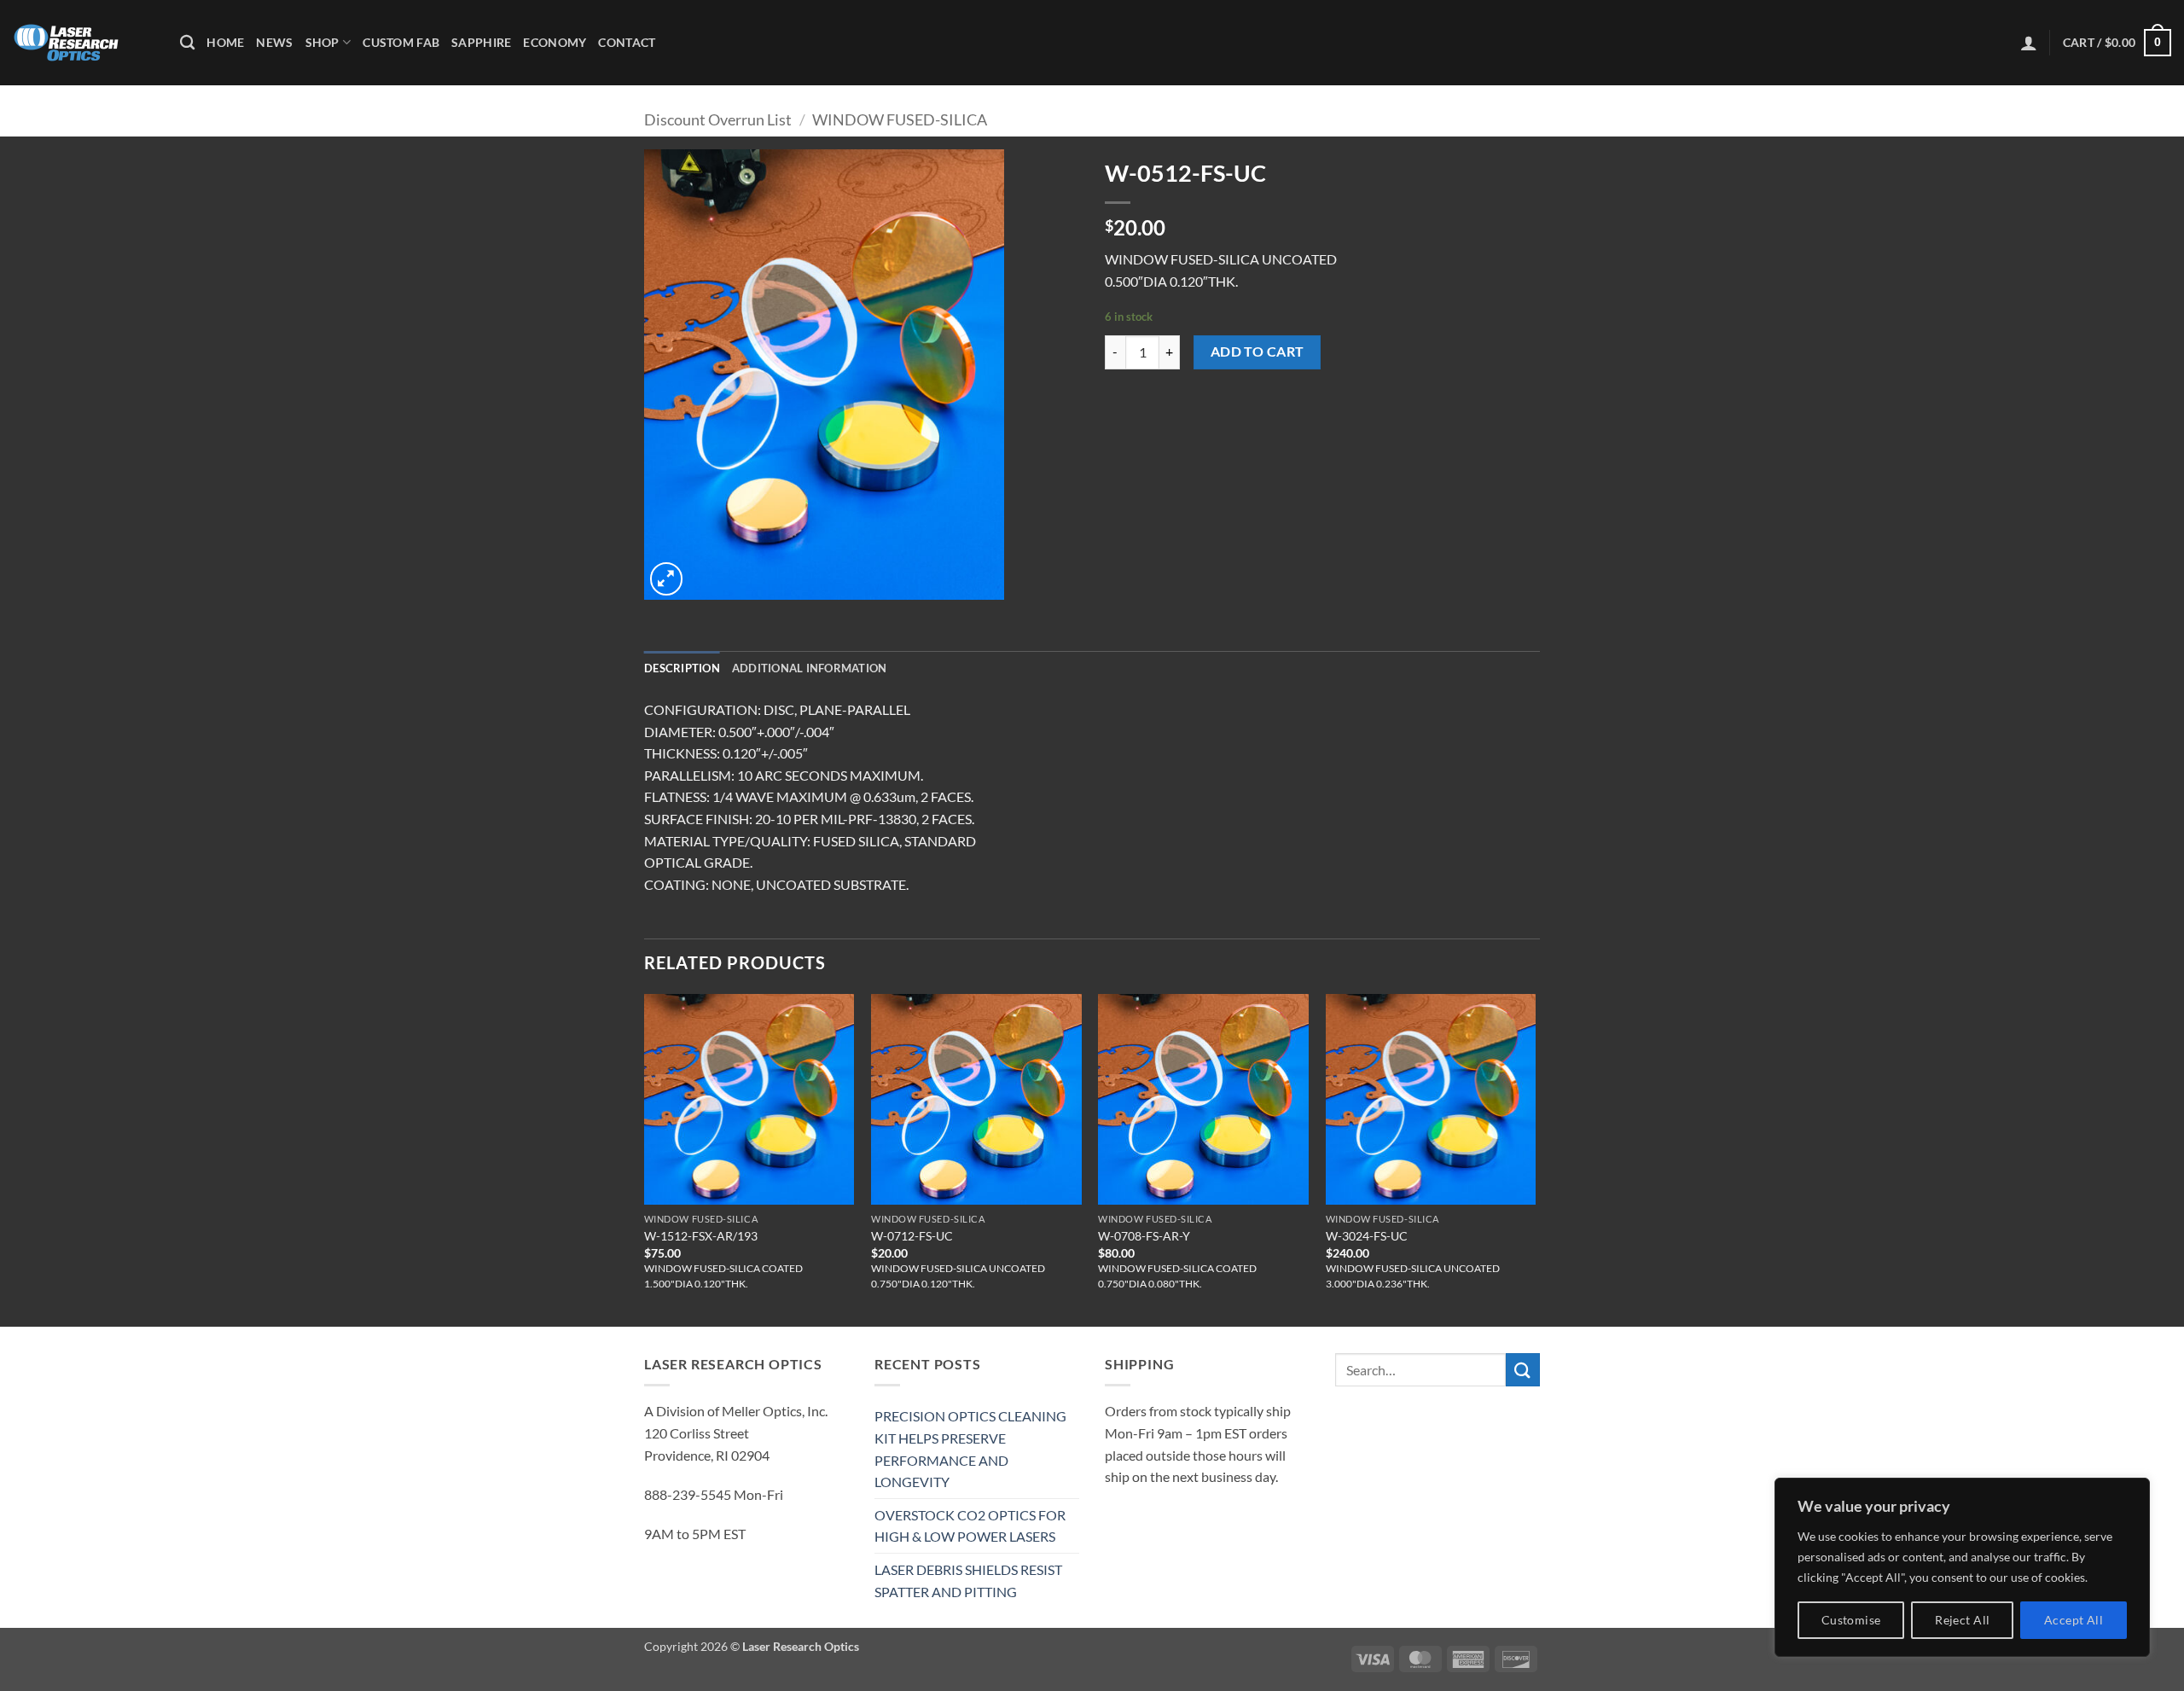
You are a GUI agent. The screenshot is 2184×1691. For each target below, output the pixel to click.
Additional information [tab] (810, 668)
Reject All (1962, 1620)
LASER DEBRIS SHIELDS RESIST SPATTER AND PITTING (968, 1581)
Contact (627, 42)
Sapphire (481, 42)
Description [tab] (682, 668)
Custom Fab (401, 42)
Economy (555, 42)
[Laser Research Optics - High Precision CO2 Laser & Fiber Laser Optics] (84, 43)
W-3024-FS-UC (1367, 1236)
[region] (1962, 1567)
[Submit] (1523, 1370)
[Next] (1535, 1159)
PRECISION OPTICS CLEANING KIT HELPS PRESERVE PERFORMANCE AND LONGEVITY (970, 1449)
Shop (322, 42)
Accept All (2074, 1620)
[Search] (187, 43)
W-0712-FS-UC (912, 1236)
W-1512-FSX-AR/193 (701, 1236)
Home (225, 42)
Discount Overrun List (718, 119)
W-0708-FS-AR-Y (1144, 1236)
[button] (2029, 43)
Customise (1851, 1620)
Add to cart (1258, 352)
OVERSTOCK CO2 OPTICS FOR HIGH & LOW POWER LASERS (970, 1526)
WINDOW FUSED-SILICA (900, 119)
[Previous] (645, 1159)
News (274, 42)
